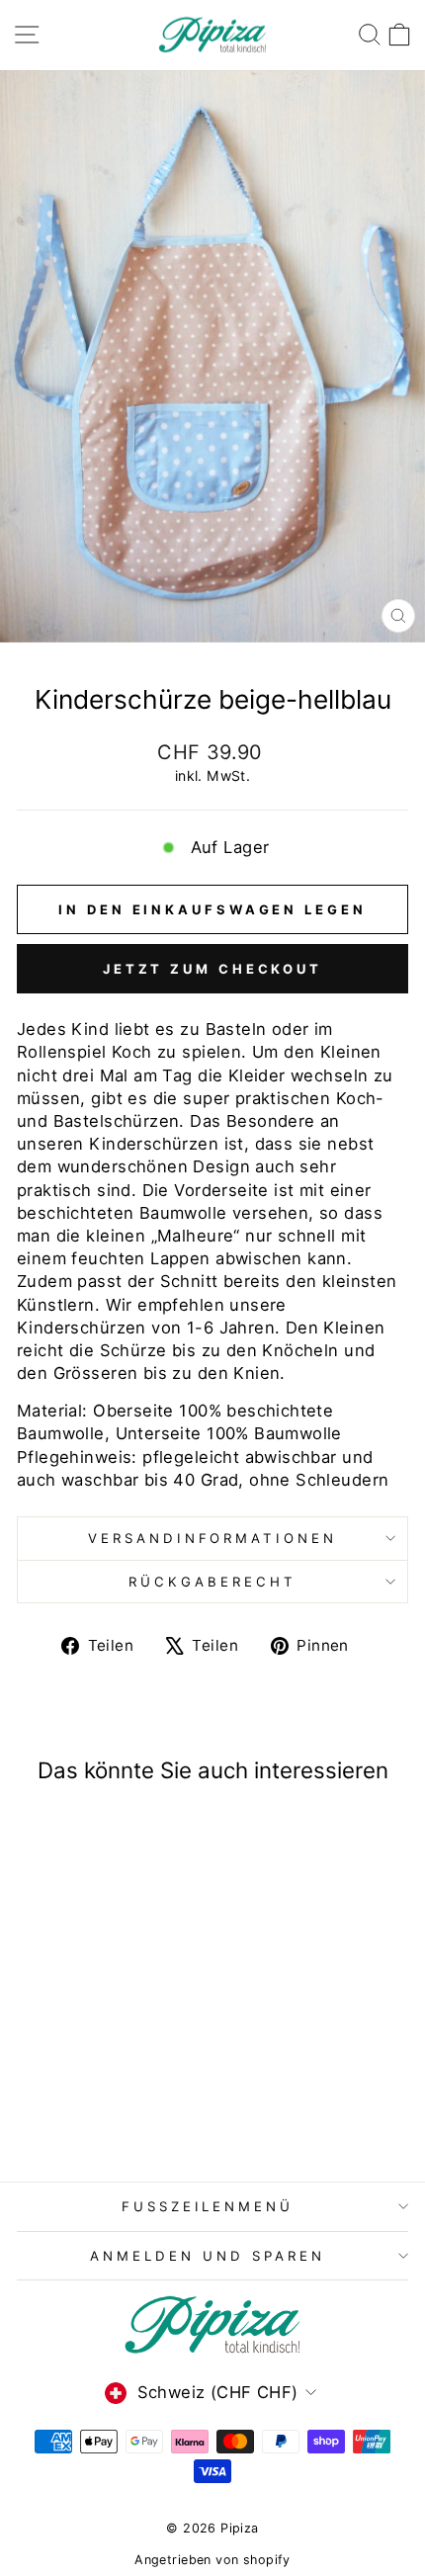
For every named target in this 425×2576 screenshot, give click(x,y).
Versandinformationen (213, 1538)
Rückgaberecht (212, 1582)
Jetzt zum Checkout (212, 969)
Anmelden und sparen (208, 2256)
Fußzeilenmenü (208, 2206)
